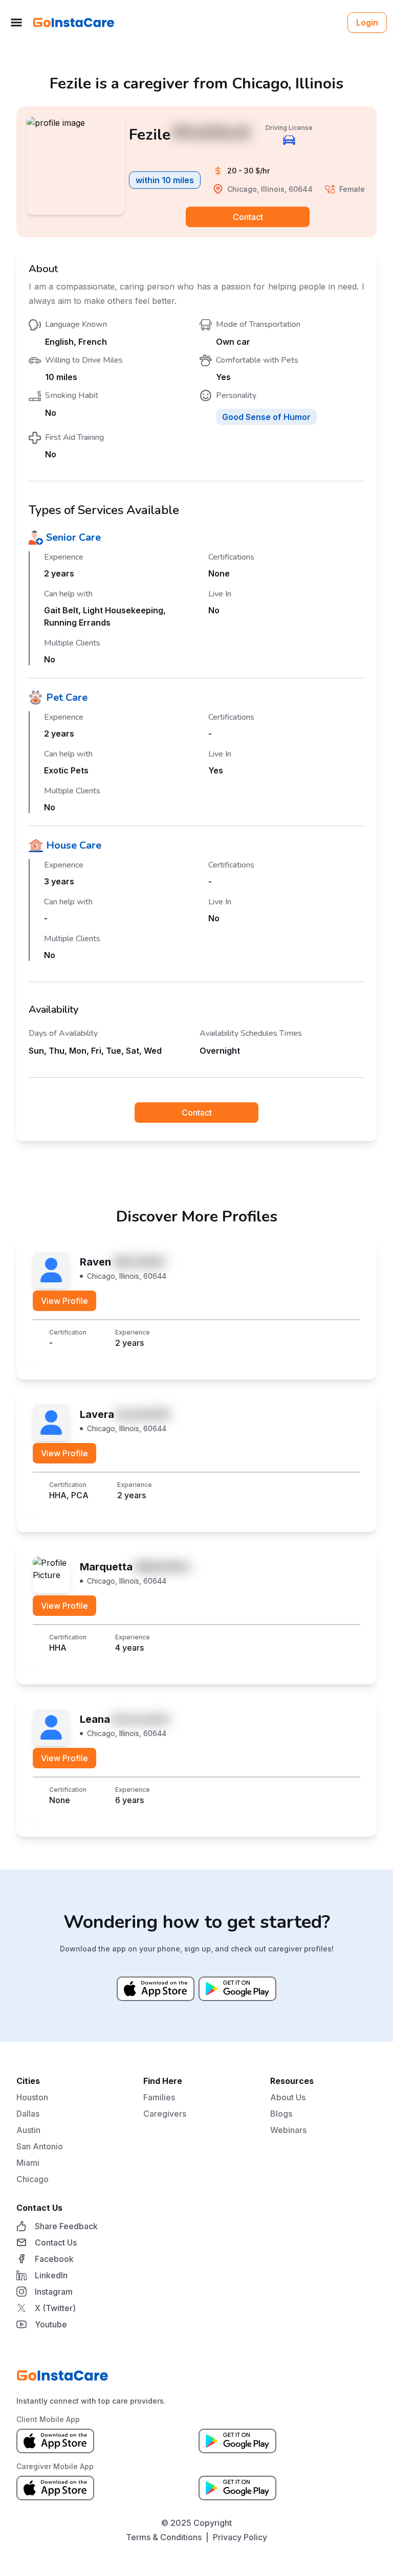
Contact (248, 217)
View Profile (64, 1301)
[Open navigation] (16, 23)
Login (367, 23)
